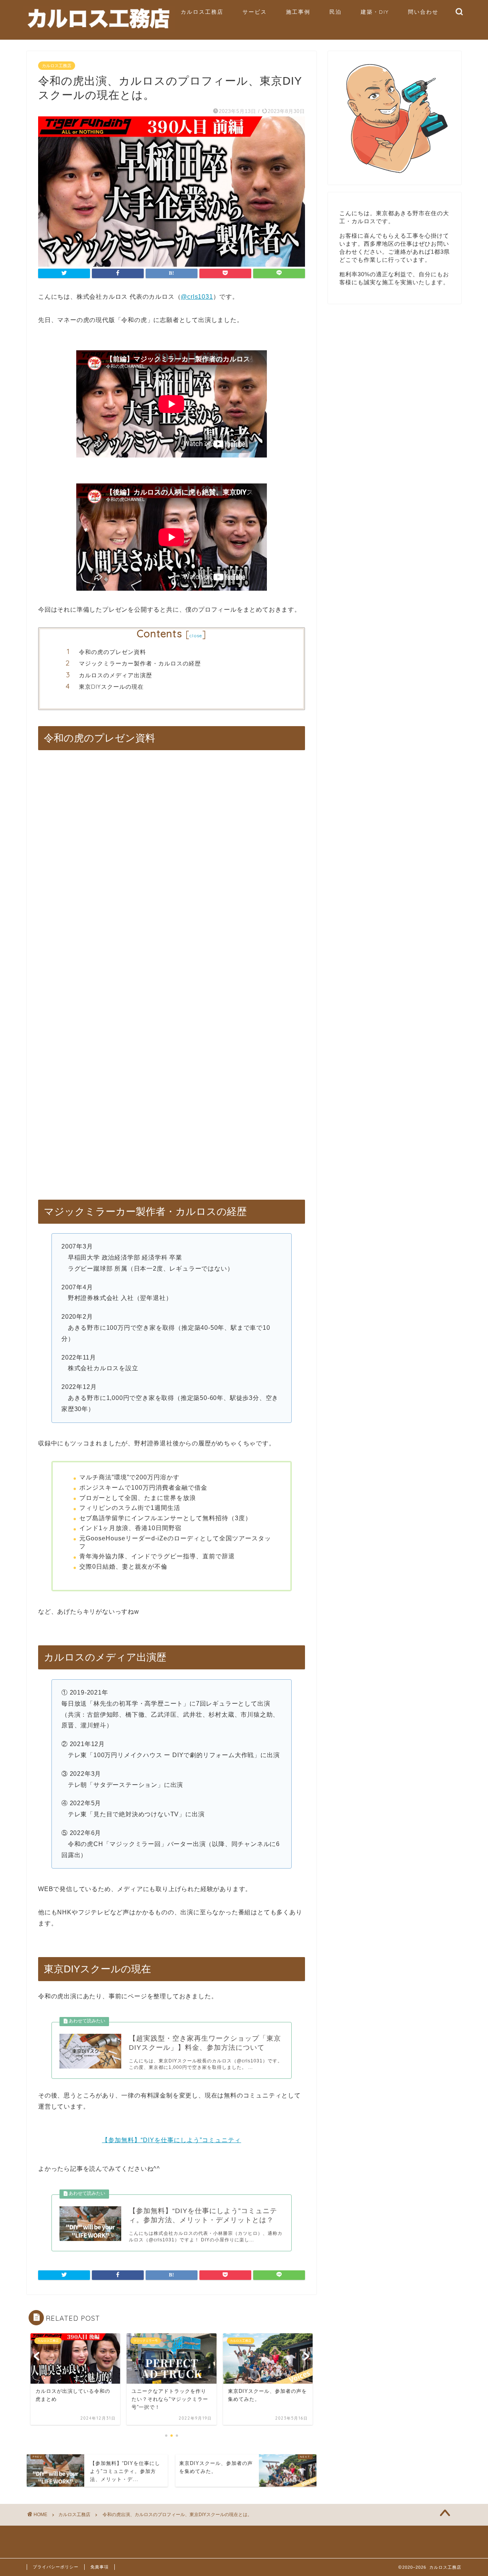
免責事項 (100, 2567)
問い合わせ (423, 12)
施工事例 (298, 12)
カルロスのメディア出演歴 (116, 675)
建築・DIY (375, 12)
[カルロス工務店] (99, 29)
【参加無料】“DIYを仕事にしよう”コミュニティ (171, 2140)
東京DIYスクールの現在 (111, 687)
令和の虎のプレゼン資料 (112, 652)
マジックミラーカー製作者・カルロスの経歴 (140, 663)
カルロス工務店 (202, 12)
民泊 (335, 12)
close (196, 636)
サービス (255, 12)
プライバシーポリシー (56, 2567)
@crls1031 (197, 297)
